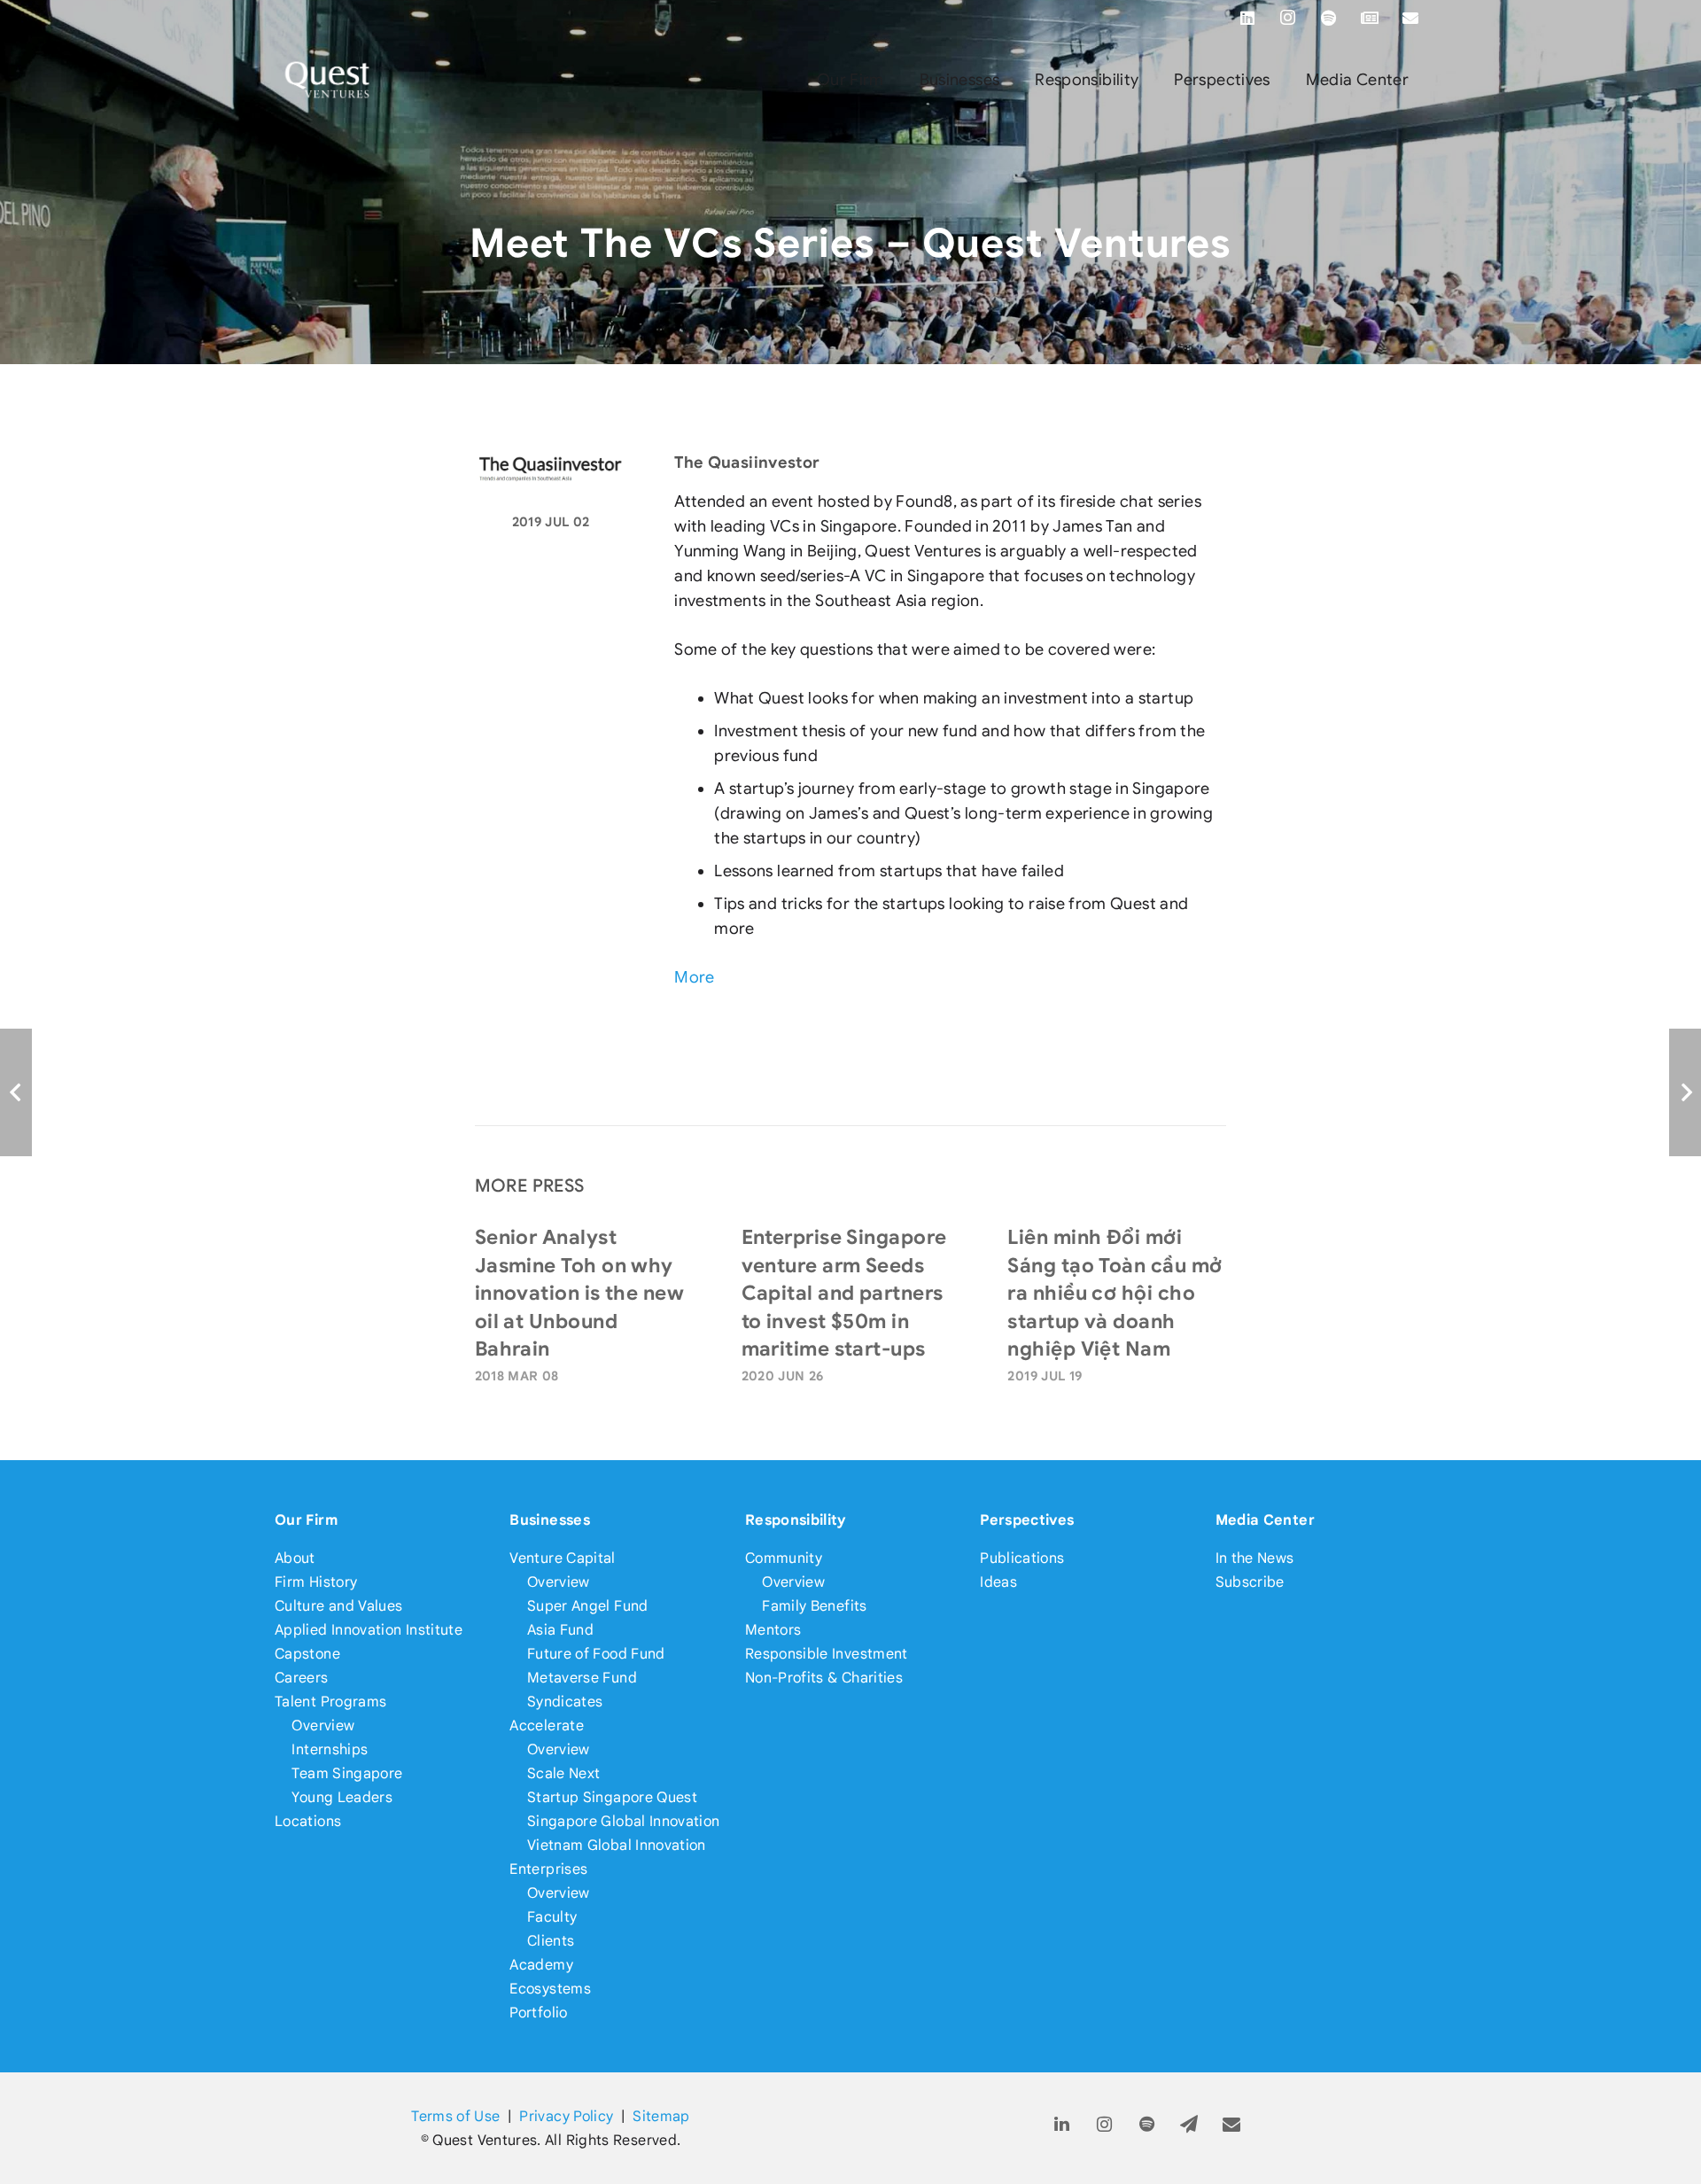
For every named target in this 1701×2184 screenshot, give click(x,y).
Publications (1022, 1558)
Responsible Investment (827, 1654)
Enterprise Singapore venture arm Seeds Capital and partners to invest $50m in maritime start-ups (844, 1293)
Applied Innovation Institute (369, 1630)
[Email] (1410, 18)
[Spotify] (1329, 18)
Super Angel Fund (588, 1606)
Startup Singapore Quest (612, 1797)
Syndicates (565, 1702)
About (295, 1558)
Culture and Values (338, 1606)
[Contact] (1232, 2125)
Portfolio (538, 2013)
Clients (551, 1941)
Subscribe (1250, 1582)
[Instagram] (1288, 18)
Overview (323, 1725)
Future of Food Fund (596, 1654)
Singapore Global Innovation (624, 1821)
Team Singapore (347, 1773)
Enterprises (548, 1869)
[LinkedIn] (1247, 18)
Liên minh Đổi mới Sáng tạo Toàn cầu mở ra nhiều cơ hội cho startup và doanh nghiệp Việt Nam (1115, 1293)
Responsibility (796, 1520)
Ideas (998, 1582)
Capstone (307, 1654)
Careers (302, 1678)
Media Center (1265, 1520)
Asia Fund (560, 1630)
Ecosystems (550, 1989)
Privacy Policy (566, 2116)
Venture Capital (562, 1558)
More (694, 977)
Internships (330, 1749)
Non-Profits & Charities (824, 1678)
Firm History (316, 1582)
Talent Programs (330, 1702)
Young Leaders (342, 1797)
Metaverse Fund (582, 1678)
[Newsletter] (1370, 18)
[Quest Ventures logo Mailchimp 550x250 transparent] (328, 80)
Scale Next (564, 1773)
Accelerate (547, 1725)
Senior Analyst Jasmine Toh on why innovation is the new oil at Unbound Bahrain (579, 1293)
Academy (541, 1965)
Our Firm (306, 1520)
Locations (308, 1821)
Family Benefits (814, 1606)
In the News (1255, 1558)
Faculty (552, 1917)
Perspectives (1027, 1520)
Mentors (773, 1630)
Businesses (550, 1520)
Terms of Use (455, 2116)
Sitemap (661, 2116)
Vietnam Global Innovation (617, 1845)
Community (784, 1558)
